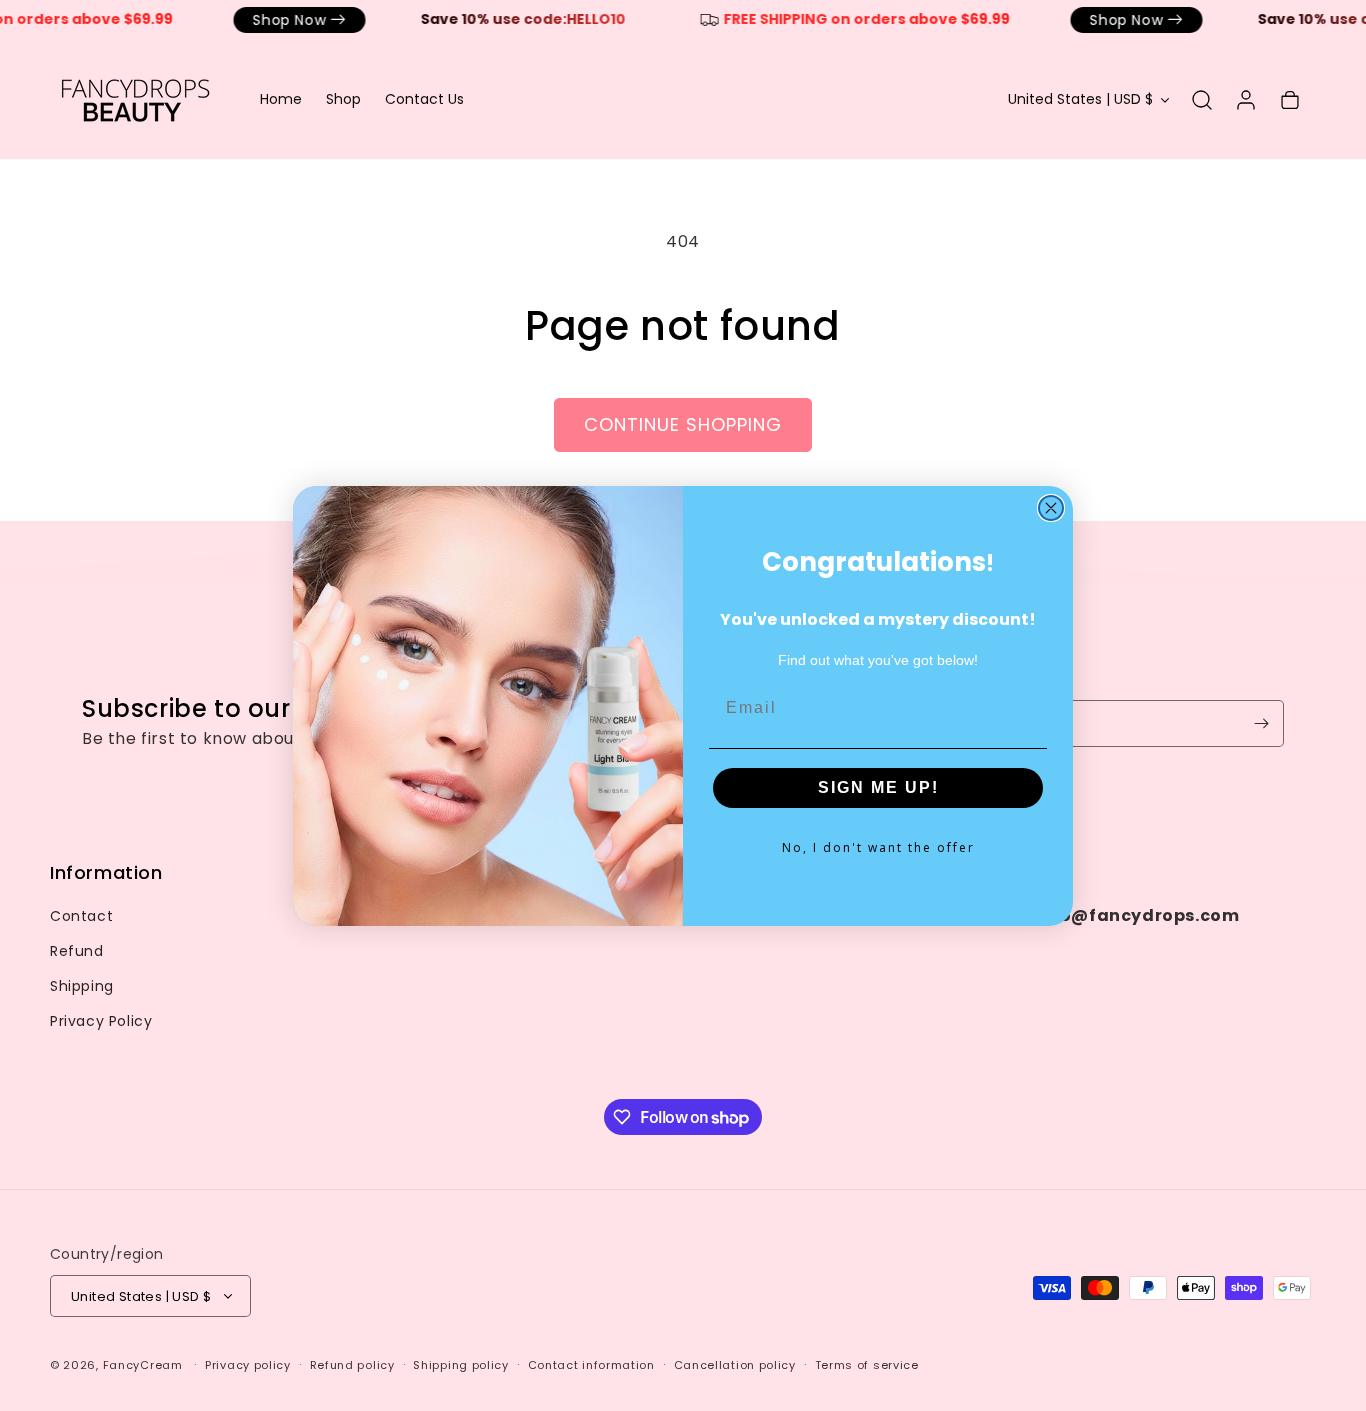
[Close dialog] (1051, 508)
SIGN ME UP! (878, 787)
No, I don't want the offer (878, 847)
